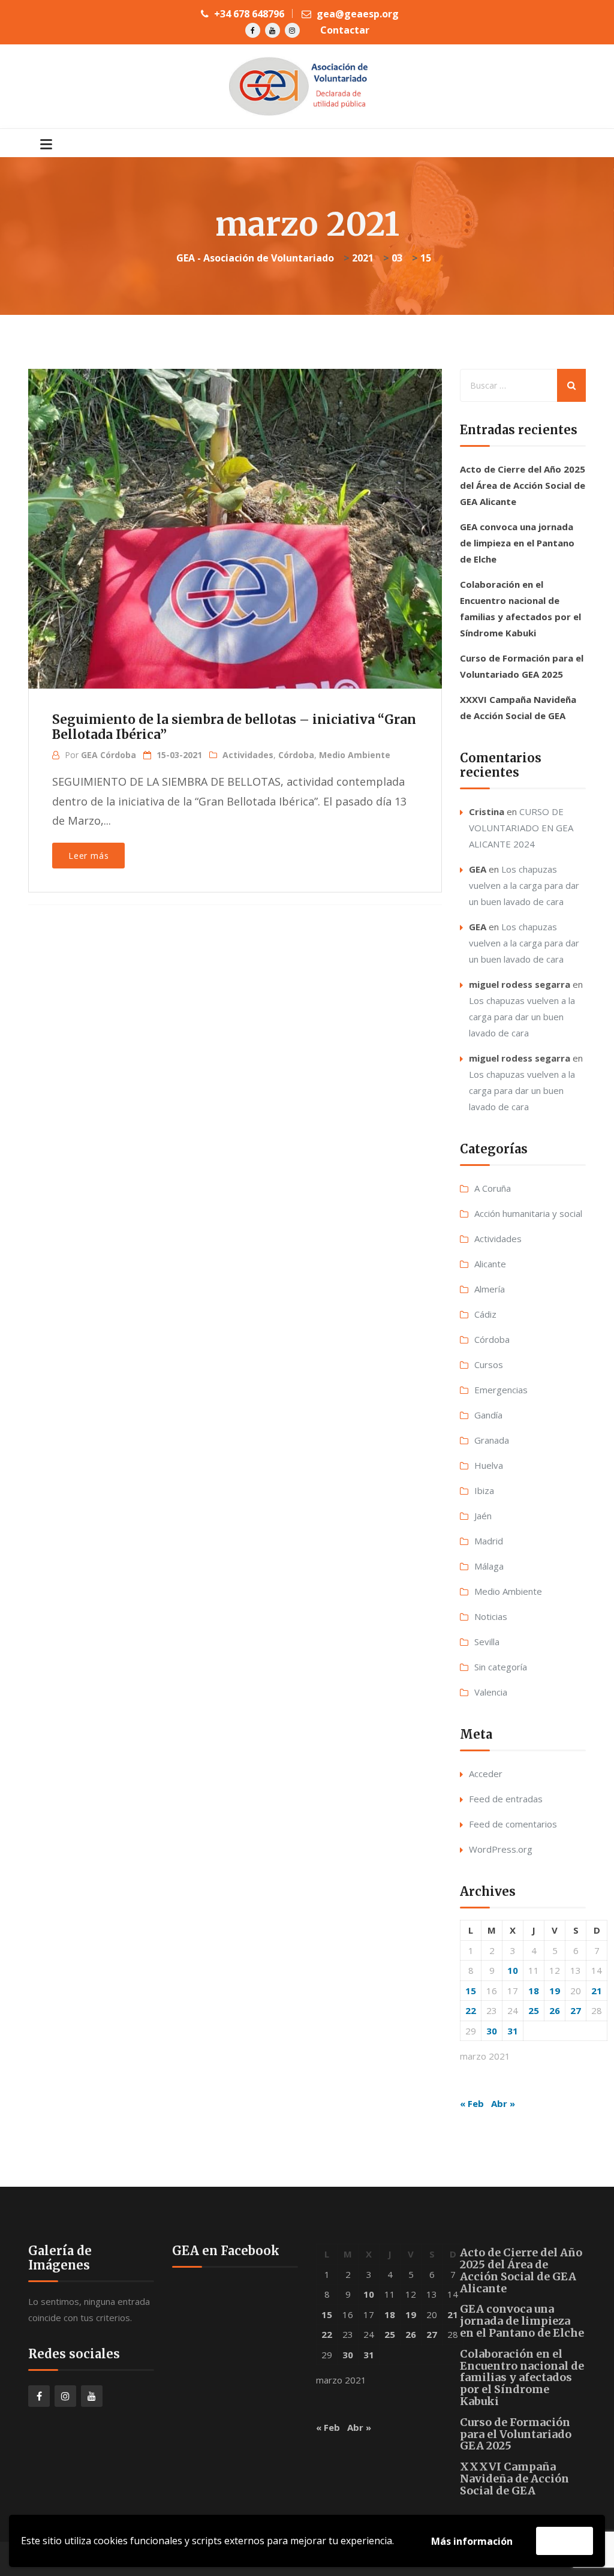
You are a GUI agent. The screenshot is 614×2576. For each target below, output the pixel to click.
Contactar (345, 30)
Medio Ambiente (355, 755)
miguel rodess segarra (520, 984)
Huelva (489, 1465)
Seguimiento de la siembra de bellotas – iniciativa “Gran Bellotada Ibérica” (234, 727)
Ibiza (484, 1490)
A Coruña (493, 1188)
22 (471, 2010)
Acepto (565, 2541)
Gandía (488, 1415)
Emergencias (501, 1390)
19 (555, 1991)
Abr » (503, 2103)
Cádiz (485, 1314)
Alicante (490, 1264)
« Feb (472, 2103)
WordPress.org (501, 1849)
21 (597, 1991)
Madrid (489, 1541)
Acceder (486, 1774)
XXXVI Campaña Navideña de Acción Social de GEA (514, 2479)
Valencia (491, 1692)
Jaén (483, 1516)
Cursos (489, 1364)
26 (555, 2010)
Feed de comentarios (513, 1824)
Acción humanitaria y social (528, 1213)
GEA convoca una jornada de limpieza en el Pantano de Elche (517, 543)
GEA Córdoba (109, 755)
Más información (472, 2541)
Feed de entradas (506, 1799)
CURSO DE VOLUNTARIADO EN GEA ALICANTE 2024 (521, 828)
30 (492, 2031)
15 (471, 1991)
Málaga (489, 1566)
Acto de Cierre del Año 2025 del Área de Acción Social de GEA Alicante (523, 485)
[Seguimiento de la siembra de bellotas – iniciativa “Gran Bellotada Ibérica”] (234, 512)
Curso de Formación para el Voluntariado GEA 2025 (516, 2434)
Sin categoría (501, 1667)
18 (534, 1991)
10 (513, 1970)
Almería (490, 1289)
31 (513, 2031)
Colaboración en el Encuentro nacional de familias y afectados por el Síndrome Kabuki (522, 2377)
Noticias (491, 1616)
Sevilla (487, 1642)
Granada (492, 1440)
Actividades (248, 755)
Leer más (88, 856)
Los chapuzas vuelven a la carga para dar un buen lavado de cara (524, 885)
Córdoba (296, 755)
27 (576, 2010)
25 (534, 2010)
